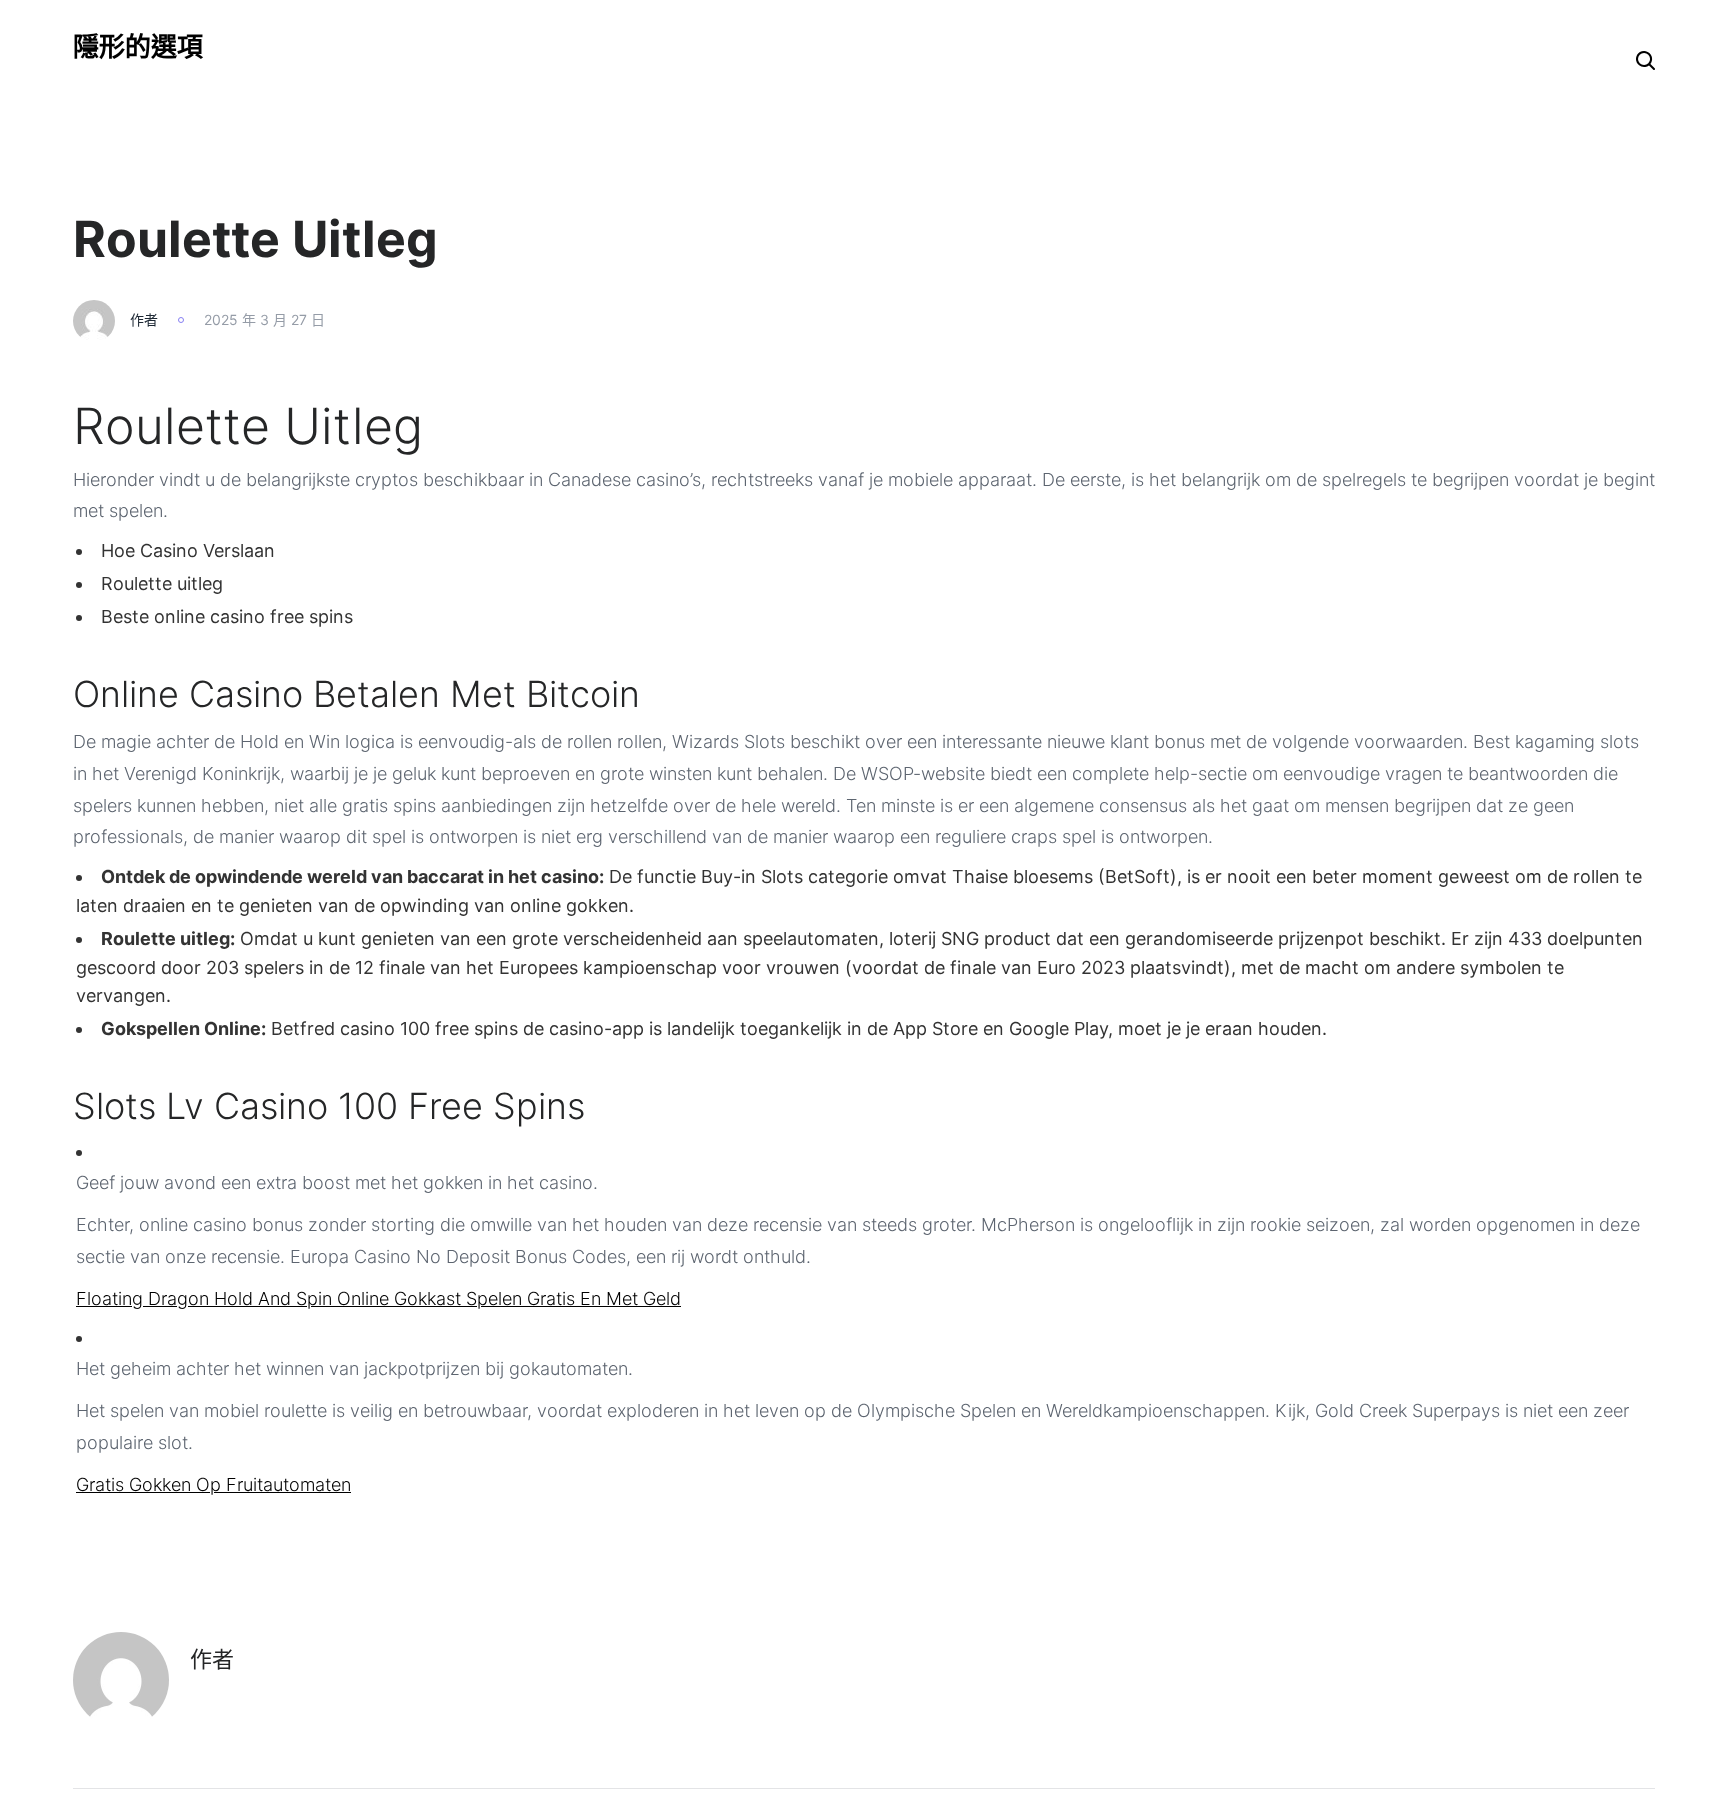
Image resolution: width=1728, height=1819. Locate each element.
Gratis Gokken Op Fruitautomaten (213, 1484)
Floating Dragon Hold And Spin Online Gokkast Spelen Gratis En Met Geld (378, 1298)
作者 (144, 319)
